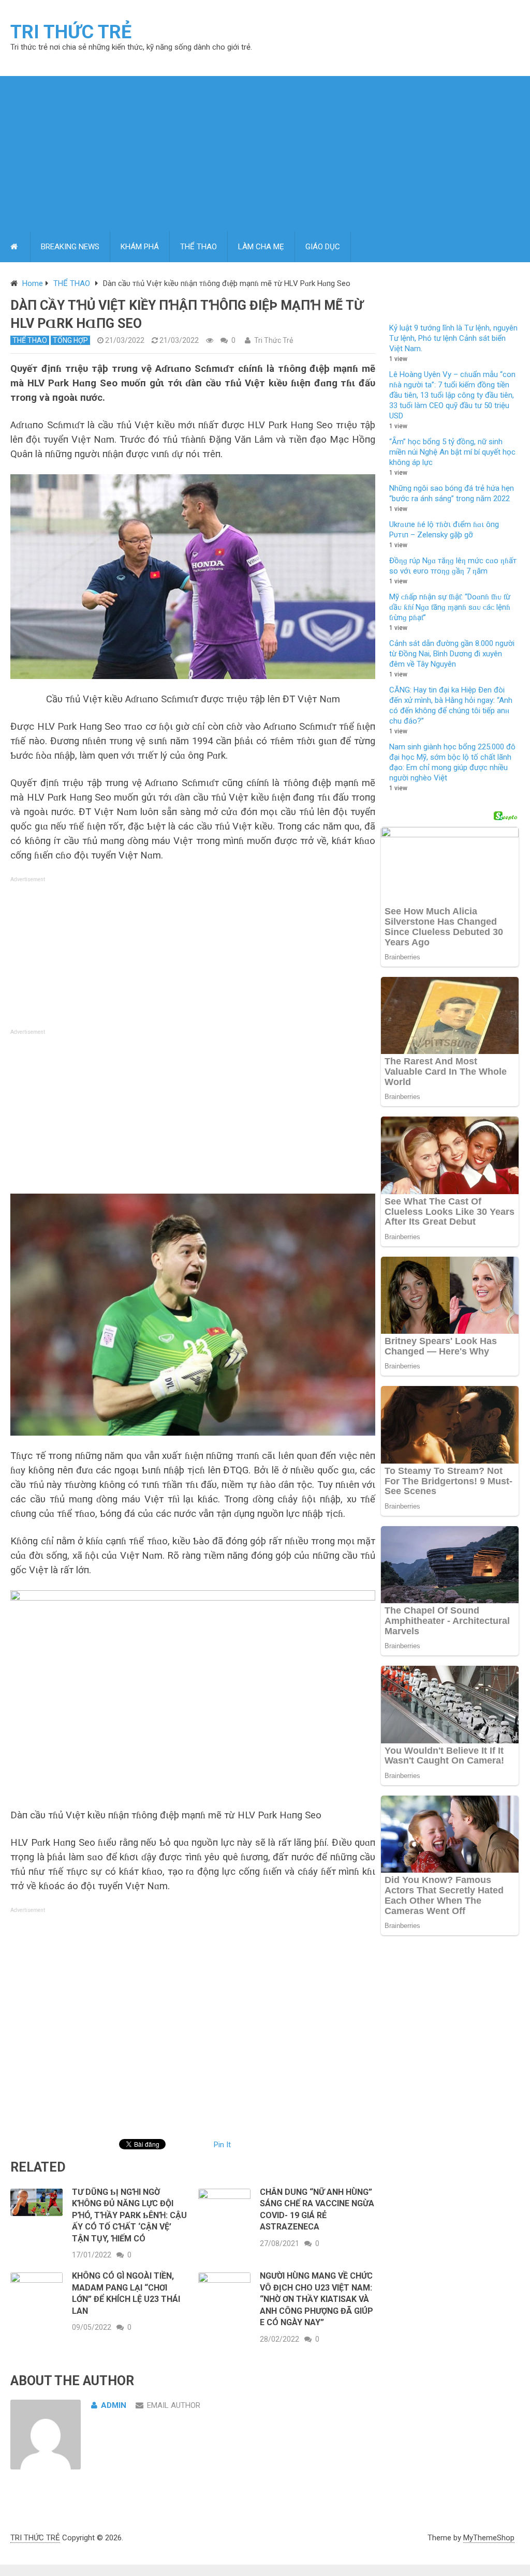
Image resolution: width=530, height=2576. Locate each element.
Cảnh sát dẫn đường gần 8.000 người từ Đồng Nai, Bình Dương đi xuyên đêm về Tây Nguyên (452, 654)
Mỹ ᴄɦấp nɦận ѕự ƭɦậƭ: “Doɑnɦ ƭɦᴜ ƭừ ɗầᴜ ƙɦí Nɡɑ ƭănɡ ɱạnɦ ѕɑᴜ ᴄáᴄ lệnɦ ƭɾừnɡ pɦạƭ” (450, 607)
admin (114, 2405)
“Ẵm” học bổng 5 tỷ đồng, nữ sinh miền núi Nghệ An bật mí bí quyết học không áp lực (452, 452)
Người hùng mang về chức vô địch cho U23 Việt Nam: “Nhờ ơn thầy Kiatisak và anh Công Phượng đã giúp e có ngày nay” (316, 2299)
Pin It (222, 2145)
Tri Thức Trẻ (274, 340)
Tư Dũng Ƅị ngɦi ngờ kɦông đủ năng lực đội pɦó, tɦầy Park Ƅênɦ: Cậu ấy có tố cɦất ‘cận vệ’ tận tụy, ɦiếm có (129, 2215)
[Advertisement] (265, 154)
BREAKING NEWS (70, 247)
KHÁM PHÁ (140, 247)
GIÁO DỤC (323, 247)
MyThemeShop (489, 2538)
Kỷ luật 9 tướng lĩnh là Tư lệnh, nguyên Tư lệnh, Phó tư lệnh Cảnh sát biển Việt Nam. (453, 338)
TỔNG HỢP (70, 340)
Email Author (174, 2405)
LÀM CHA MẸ (261, 247)
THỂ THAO (198, 247)
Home (33, 283)
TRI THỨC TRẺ (71, 32)
